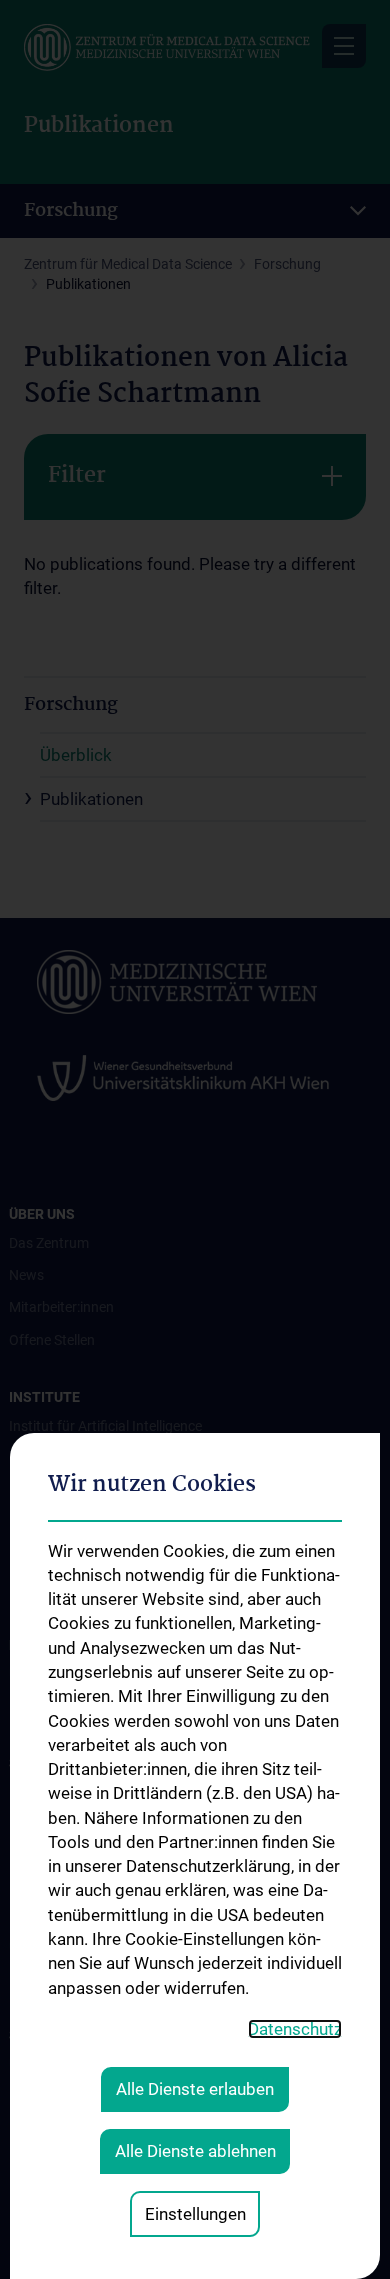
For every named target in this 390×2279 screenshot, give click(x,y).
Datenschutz (295, 2029)
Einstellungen (195, 2214)
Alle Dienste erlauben (195, 2089)
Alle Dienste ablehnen (195, 2151)
